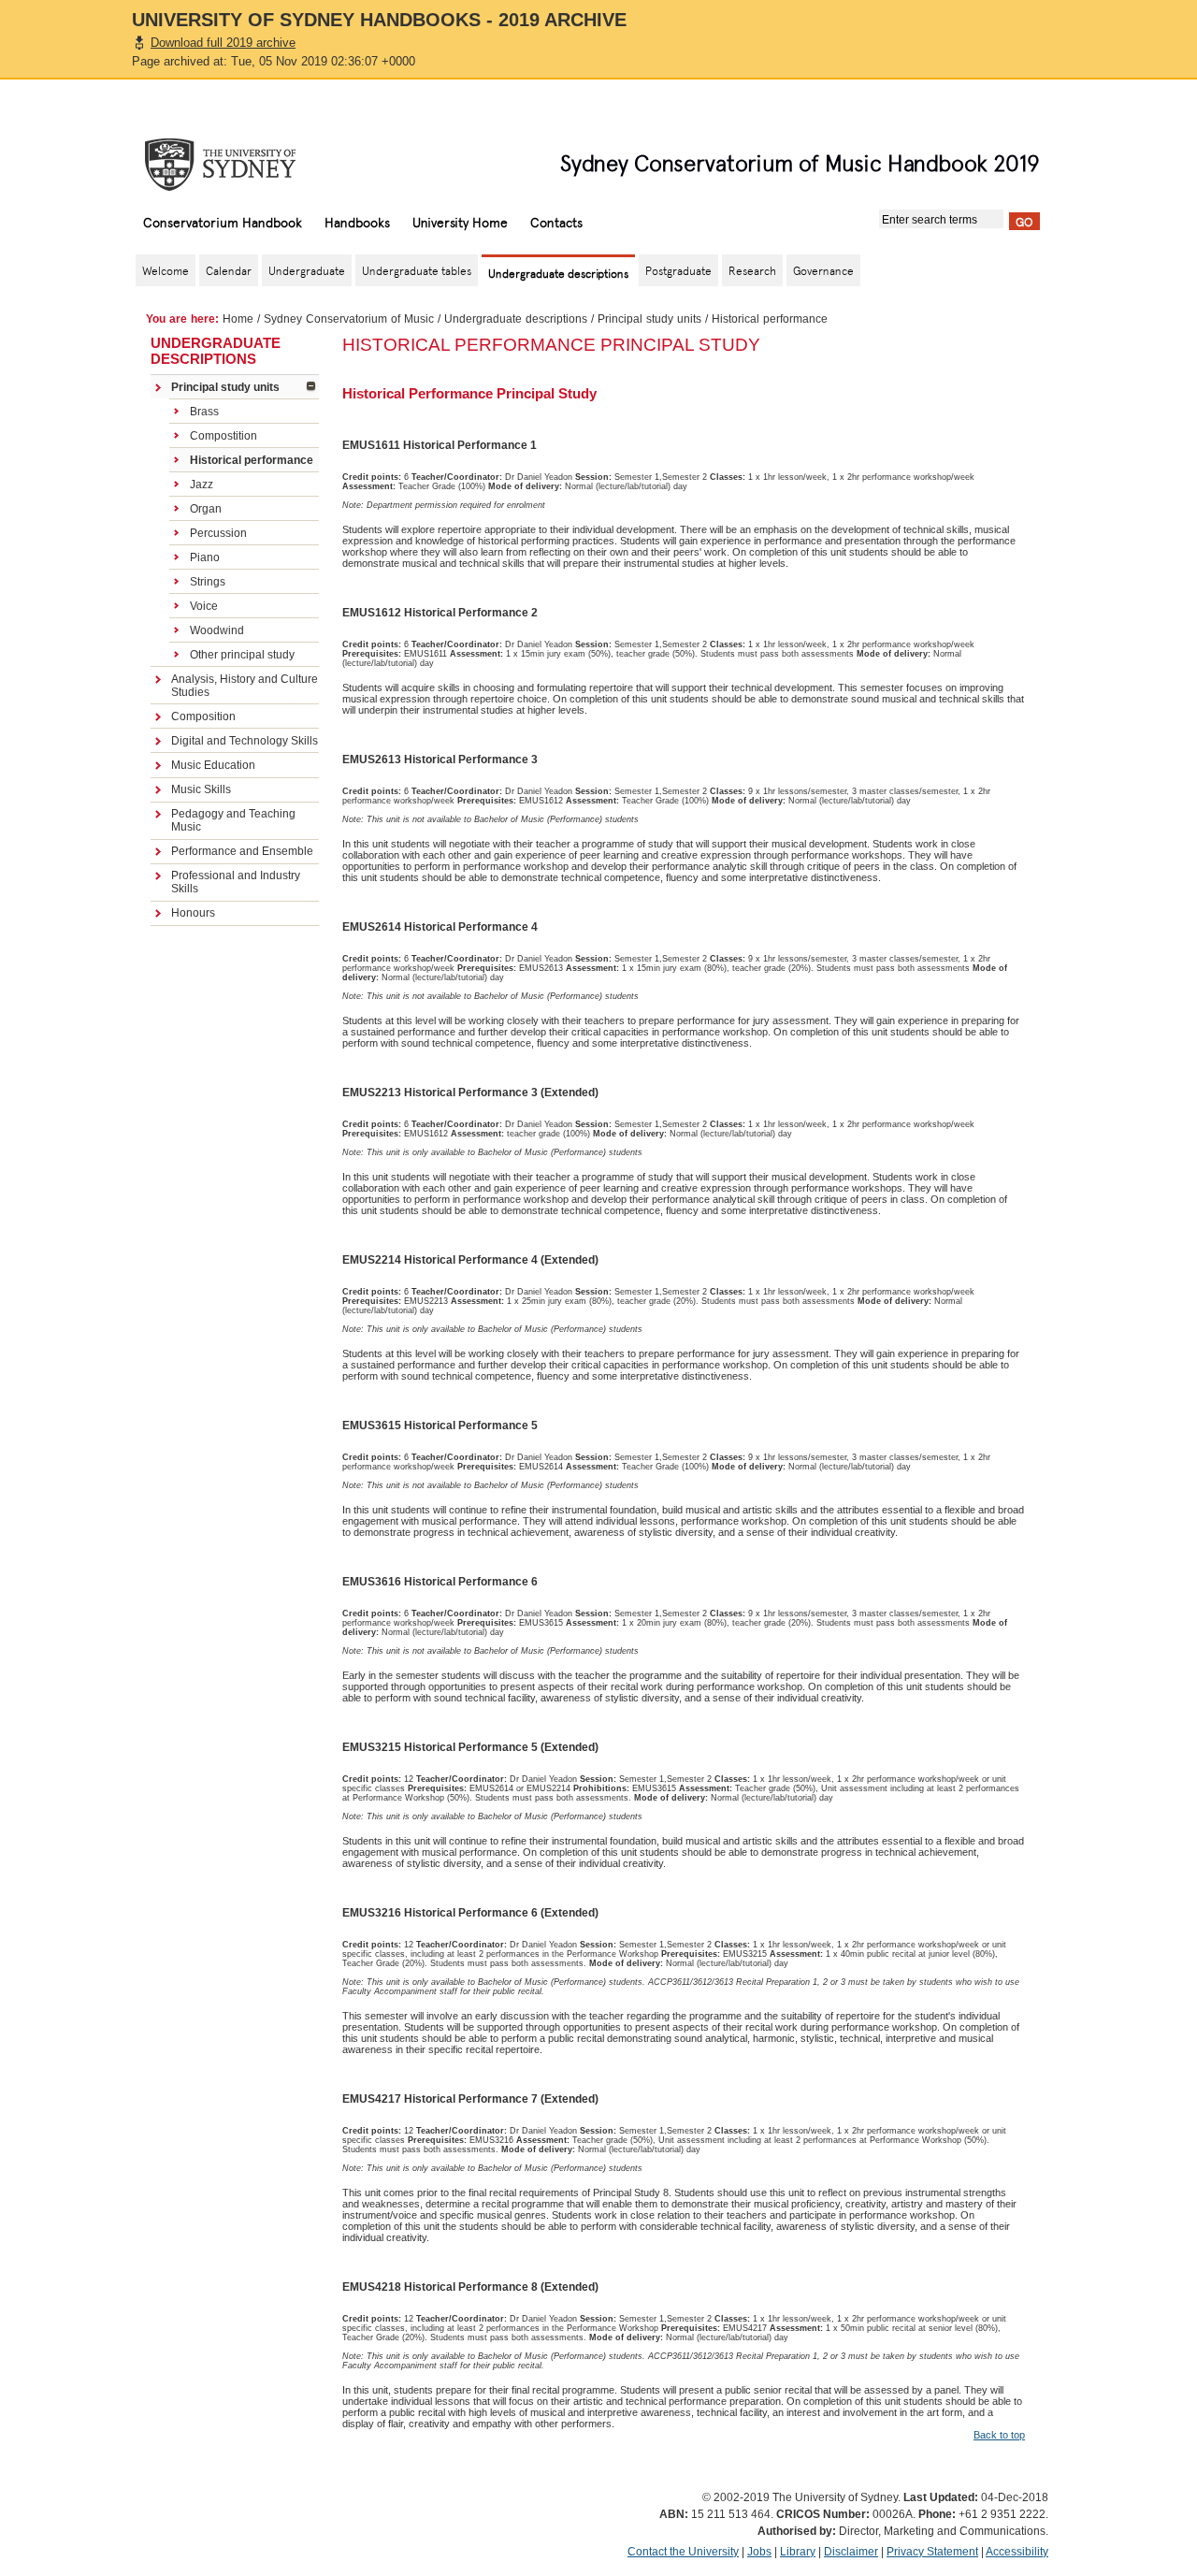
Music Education (213, 765)
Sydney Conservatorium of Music (349, 319)
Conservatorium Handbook (223, 222)
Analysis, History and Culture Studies (245, 686)
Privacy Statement (932, 2552)
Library (798, 2552)
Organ (206, 509)
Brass (204, 412)
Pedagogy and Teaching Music (233, 820)
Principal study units (649, 319)
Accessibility (1017, 2552)
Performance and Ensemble (242, 851)
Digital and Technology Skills (245, 741)
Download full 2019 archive (223, 43)
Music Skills (201, 789)
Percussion (218, 533)
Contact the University (683, 2552)
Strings (208, 582)
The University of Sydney (238, 165)
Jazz (202, 485)
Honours (193, 913)
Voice (204, 606)
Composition (203, 716)
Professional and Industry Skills (236, 882)
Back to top (999, 2435)
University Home (460, 222)
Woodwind (217, 630)
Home (238, 319)
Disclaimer (851, 2552)
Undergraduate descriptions (516, 319)
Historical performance (252, 460)
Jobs (759, 2552)
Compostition (224, 436)
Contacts (556, 222)
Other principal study (242, 655)
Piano (205, 557)
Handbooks (357, 222)
